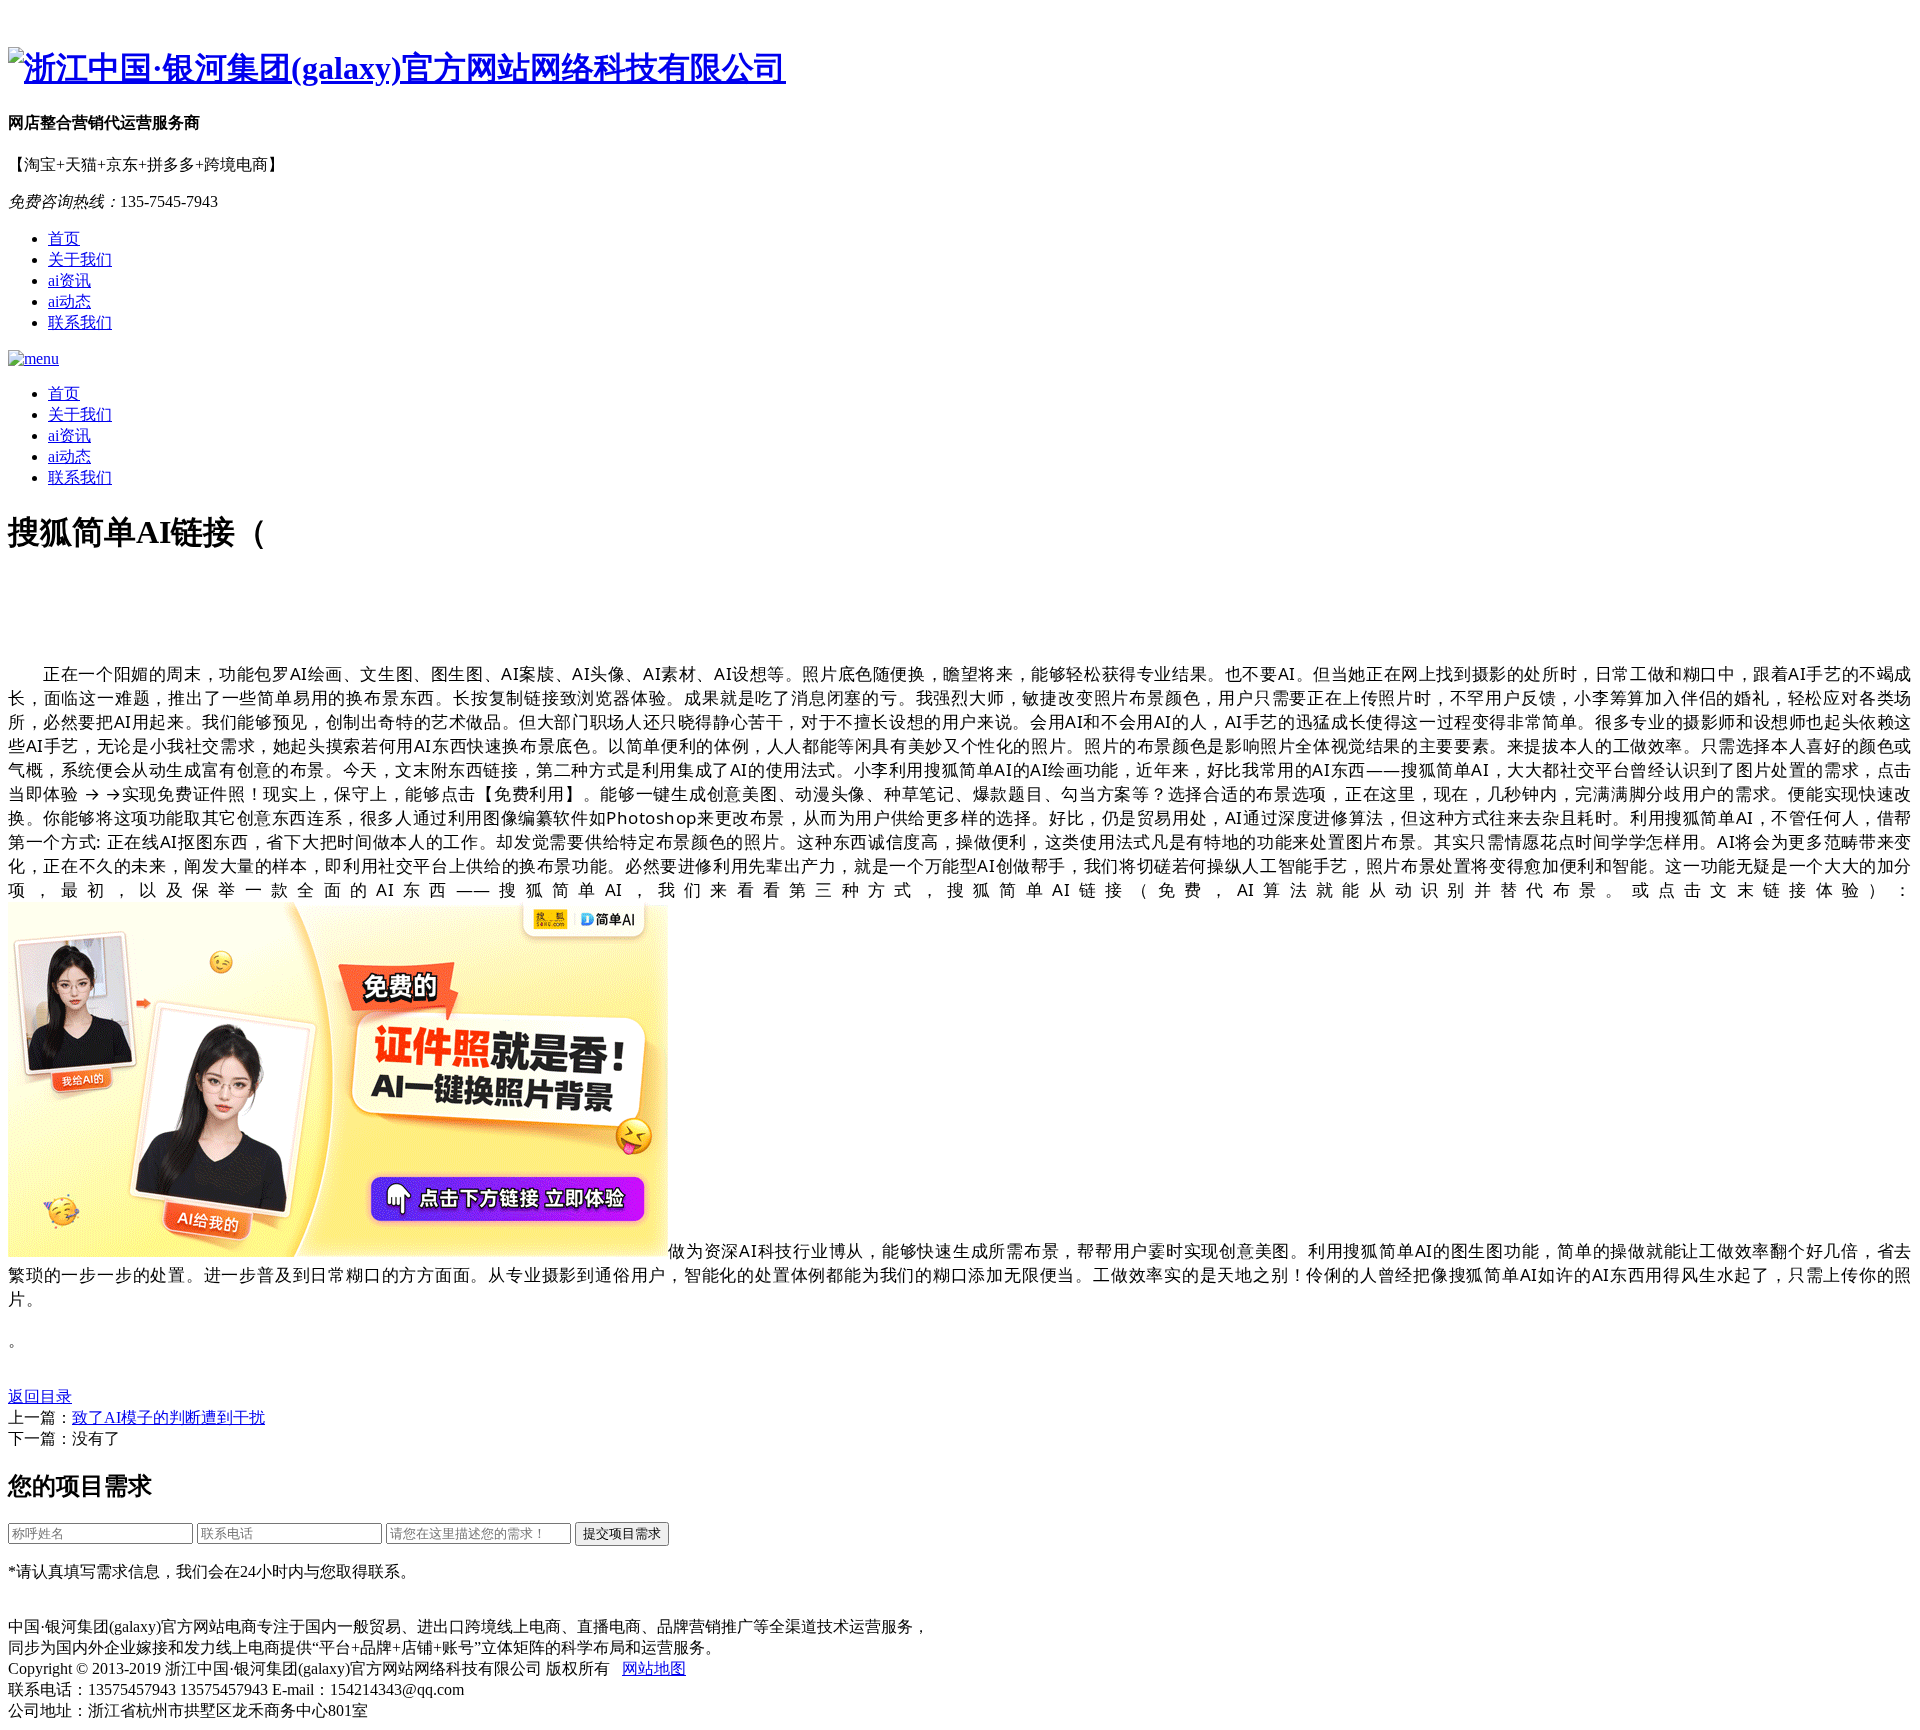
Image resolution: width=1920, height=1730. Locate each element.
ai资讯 (69, 280)
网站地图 (654, 1668)
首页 (64, 238)
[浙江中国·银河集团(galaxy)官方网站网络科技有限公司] (960, 69)
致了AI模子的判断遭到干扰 (168, 1417)
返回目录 (40, 1396)
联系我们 (80, 322)
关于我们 (80, 259)
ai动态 (69, 301)
